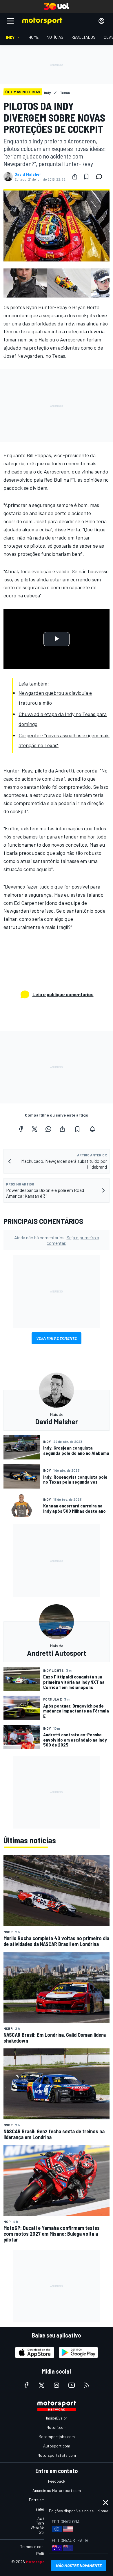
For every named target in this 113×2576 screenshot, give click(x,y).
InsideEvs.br (57, 2418)
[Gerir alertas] (92, 1129)
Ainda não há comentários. (57, 1240)
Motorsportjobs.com (57, 2437)
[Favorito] (86, 177)
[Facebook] (21, 1129)
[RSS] (87, 2385)
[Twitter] (34, 1129)
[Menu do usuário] (101, 21)
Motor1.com (57, 2427)
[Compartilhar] (75, 177)
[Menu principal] (10, 21)
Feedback (57, 2481)
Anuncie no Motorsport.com (57, 2490)
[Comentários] (101, 177)
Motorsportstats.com (57, 2455)
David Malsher (28, 174)
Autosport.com (57, 2446)
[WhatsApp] (48, 1129)
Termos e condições (38, 2546)
